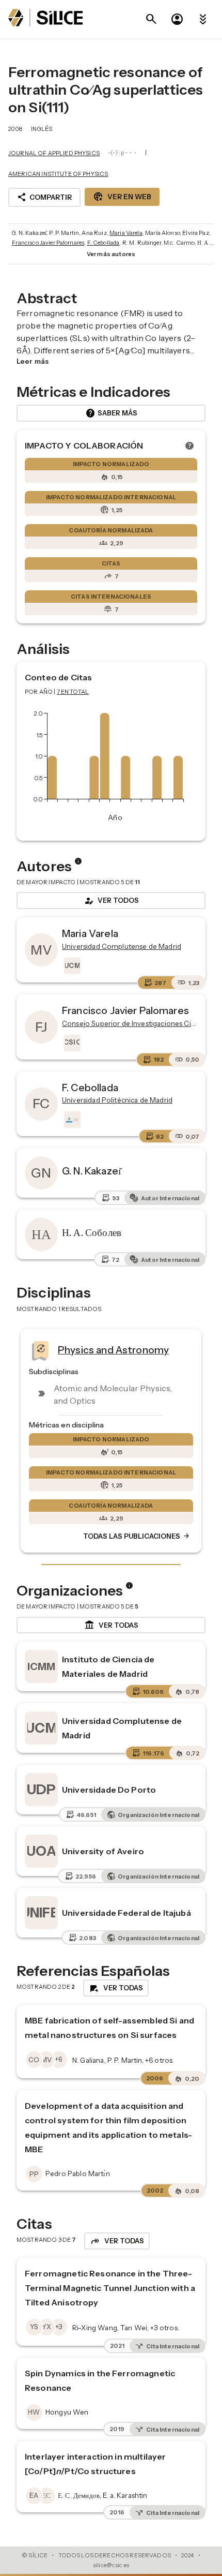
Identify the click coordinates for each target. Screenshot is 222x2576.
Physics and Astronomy (113, 1350)
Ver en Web (122, 197)
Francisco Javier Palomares (48, 243)
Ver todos (111, 901)
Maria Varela (126, 233)
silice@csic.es (111, 2565)
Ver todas (111, 1625)
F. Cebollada (104, 243)
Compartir (44, 197)
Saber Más (111, 413)
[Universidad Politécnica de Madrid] (71, 1120)
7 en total (73, 692)
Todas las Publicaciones (137, 1536)
